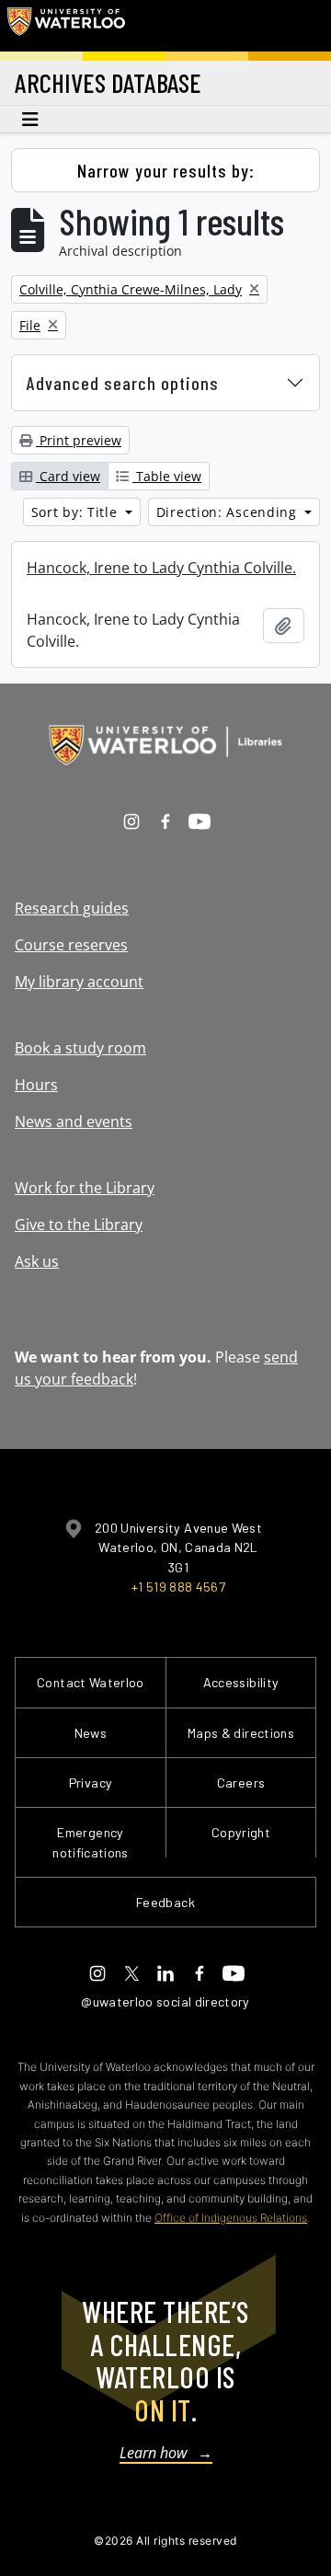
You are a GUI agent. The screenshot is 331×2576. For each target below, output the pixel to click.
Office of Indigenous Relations (231, 2218)
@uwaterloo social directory (165, 2001)
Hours (36, 1085)
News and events (74, 1121)
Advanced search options (123, 383)
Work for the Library (85, 1188)
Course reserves (71, 945)
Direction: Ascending (229, 512)
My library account (79, 982)
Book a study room (80, 1048)
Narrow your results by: (166, 170)
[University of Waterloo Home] (66, 26)
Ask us (37, 1261)
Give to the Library (79, 1225)
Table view (167, 476)
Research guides (72, 908)
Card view (68, 476)
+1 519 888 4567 (178, 1587)
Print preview (79, 440)
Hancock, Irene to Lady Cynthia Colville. (161, 568)
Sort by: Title (77, 512)
